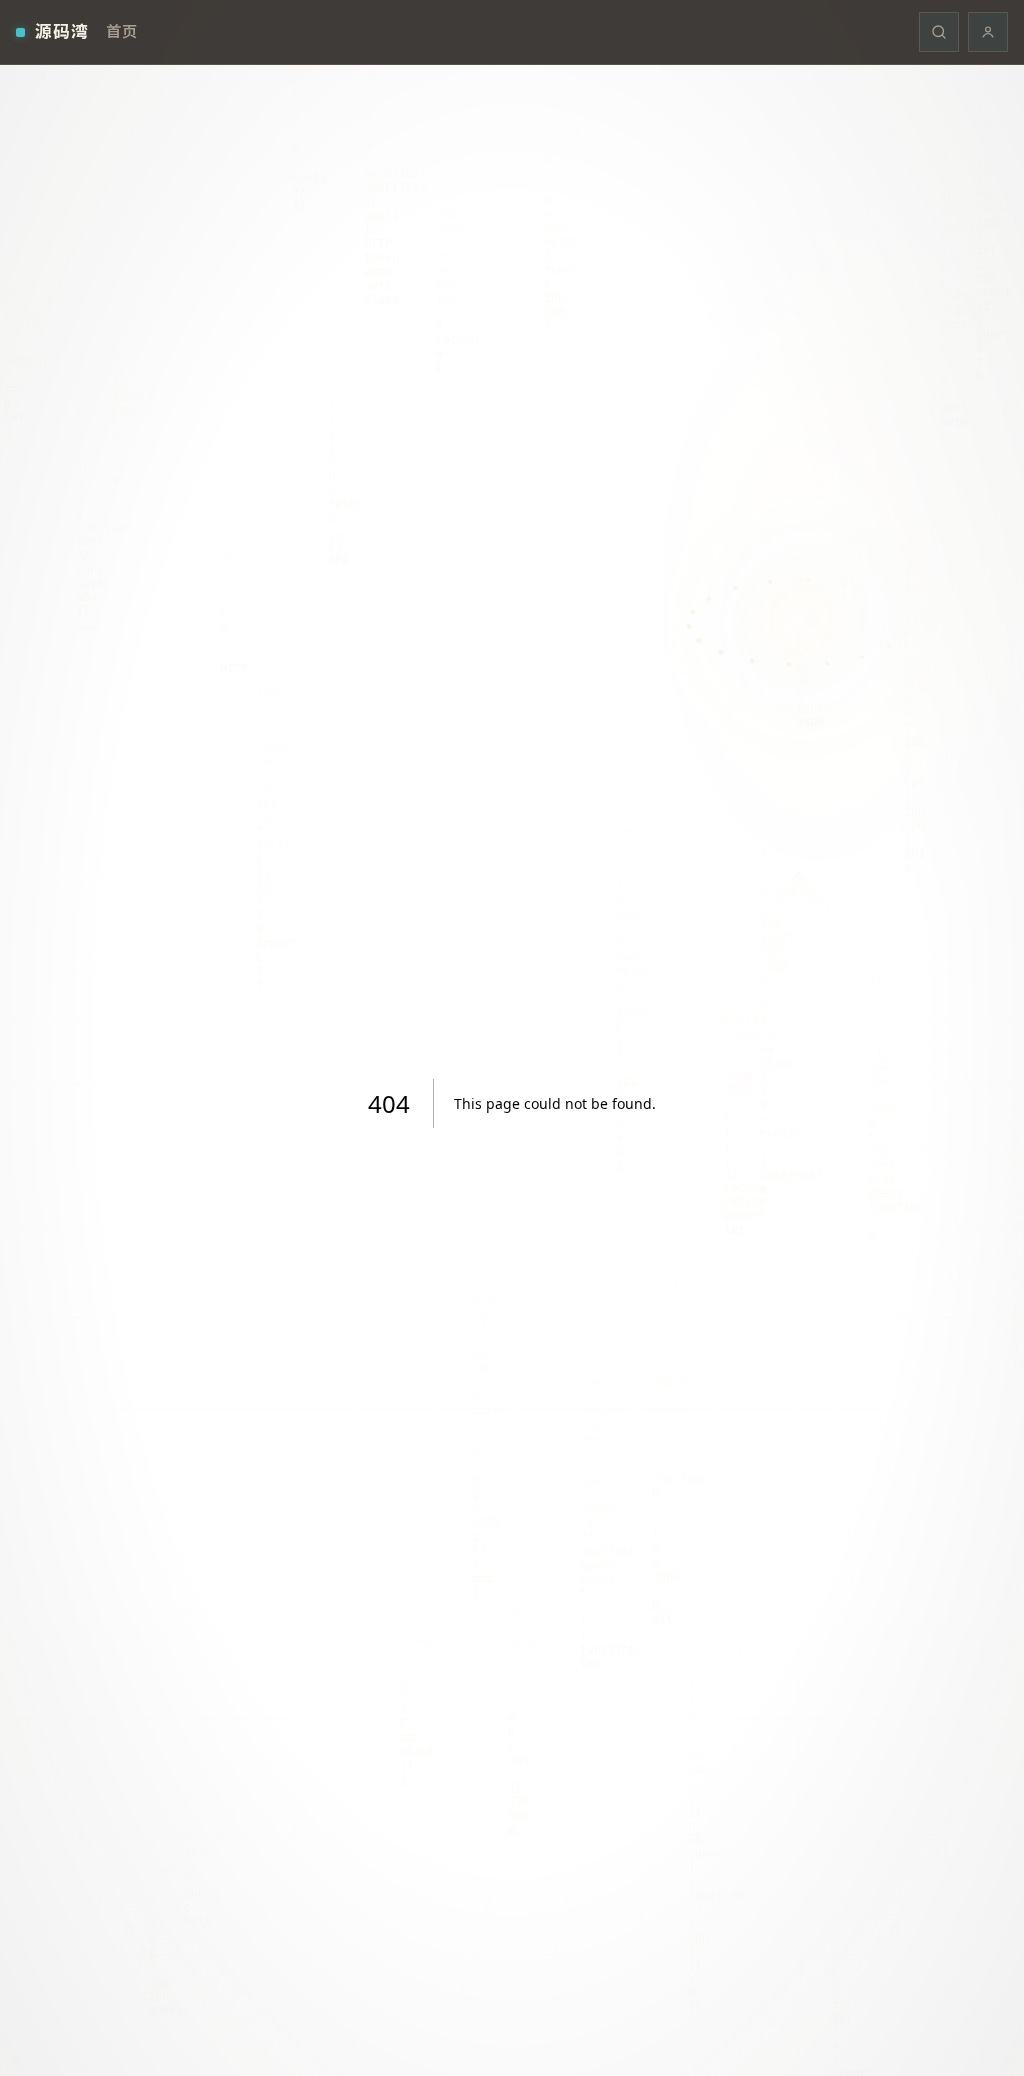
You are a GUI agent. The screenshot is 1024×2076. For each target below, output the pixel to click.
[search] (939, 32)
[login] (988, 32)
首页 (121, 31)
